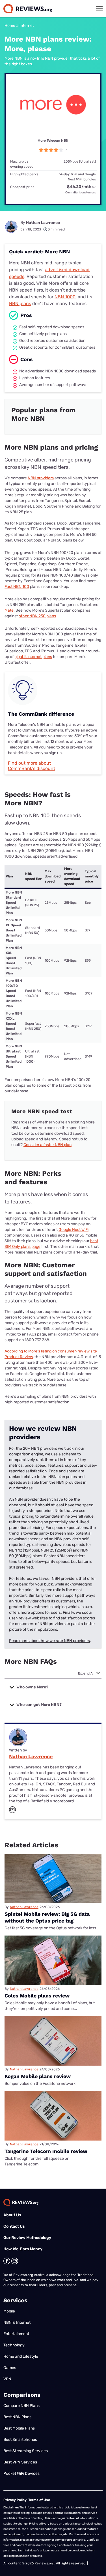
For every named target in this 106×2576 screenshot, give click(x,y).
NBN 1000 (65, 297)
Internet (27, 26)
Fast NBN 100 (17, 587)
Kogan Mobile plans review (38, 2076)
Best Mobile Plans (19, 2428)
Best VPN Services (20, 2462)
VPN (7, 2379)
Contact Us (14, 2226)
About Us (12, 2215)
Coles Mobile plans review (37, 1996)
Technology (14, 2345)
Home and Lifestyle (21, 2356)
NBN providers (41, 478)
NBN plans (20, 304)
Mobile (9, 2311)
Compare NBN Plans (21, 2406)
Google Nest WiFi (73, 1230)
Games (10, 2368)
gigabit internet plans (33, 657)
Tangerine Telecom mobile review (46, 2151)
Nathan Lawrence (43, 223)
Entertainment (16, 2334)
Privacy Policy (15, 2500)
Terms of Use (39, 2500)
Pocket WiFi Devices (21, 2473)
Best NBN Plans (17, 2417)
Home (10, 26)
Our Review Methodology (27, 2238)
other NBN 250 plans (37, 616)
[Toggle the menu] (99, 8)
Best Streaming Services (26, 2451)
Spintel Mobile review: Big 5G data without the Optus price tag (47, 1917)
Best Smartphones (20, 2440)
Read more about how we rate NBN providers (49, 1641)
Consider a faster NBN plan (47, 1145)
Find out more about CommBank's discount (32, 766)
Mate (9, 610)
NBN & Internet (17, 2323)
